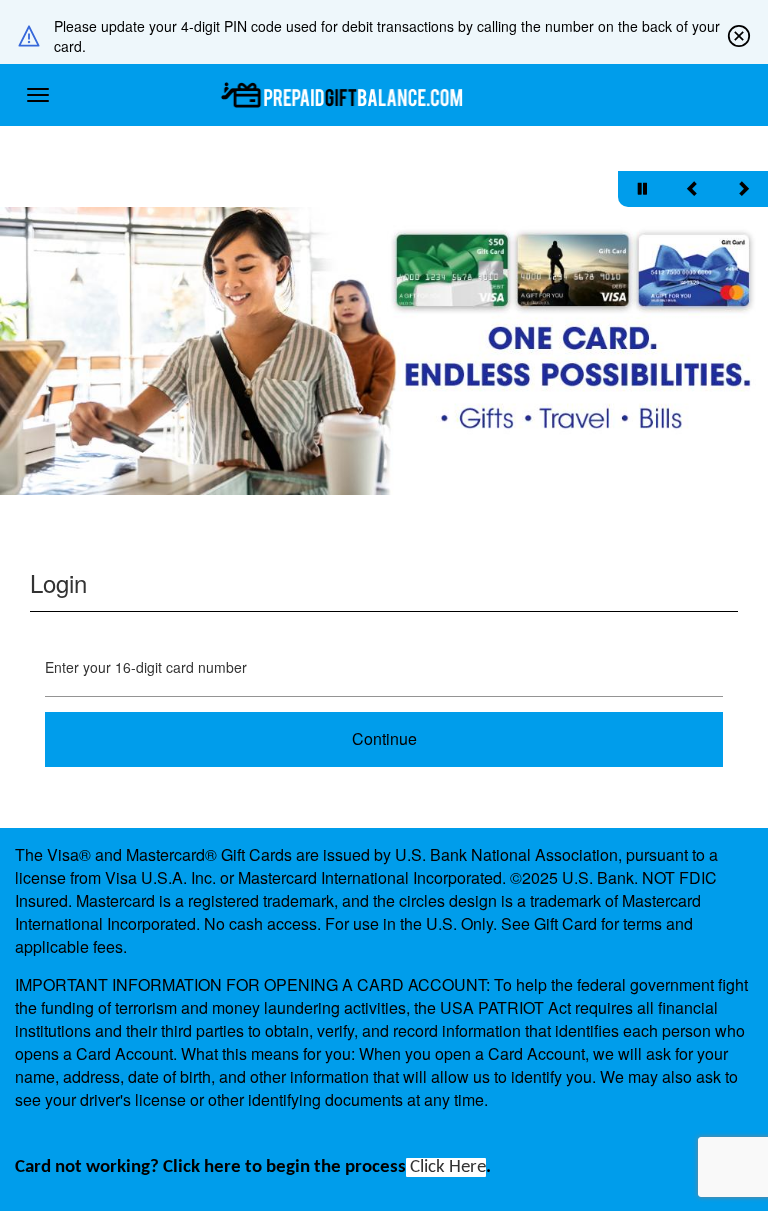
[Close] (739, 36)
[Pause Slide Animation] (643, 189)
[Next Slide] (743, 189)
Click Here (446, 1167)
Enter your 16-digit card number (146, 667)
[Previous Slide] (693, 189)
